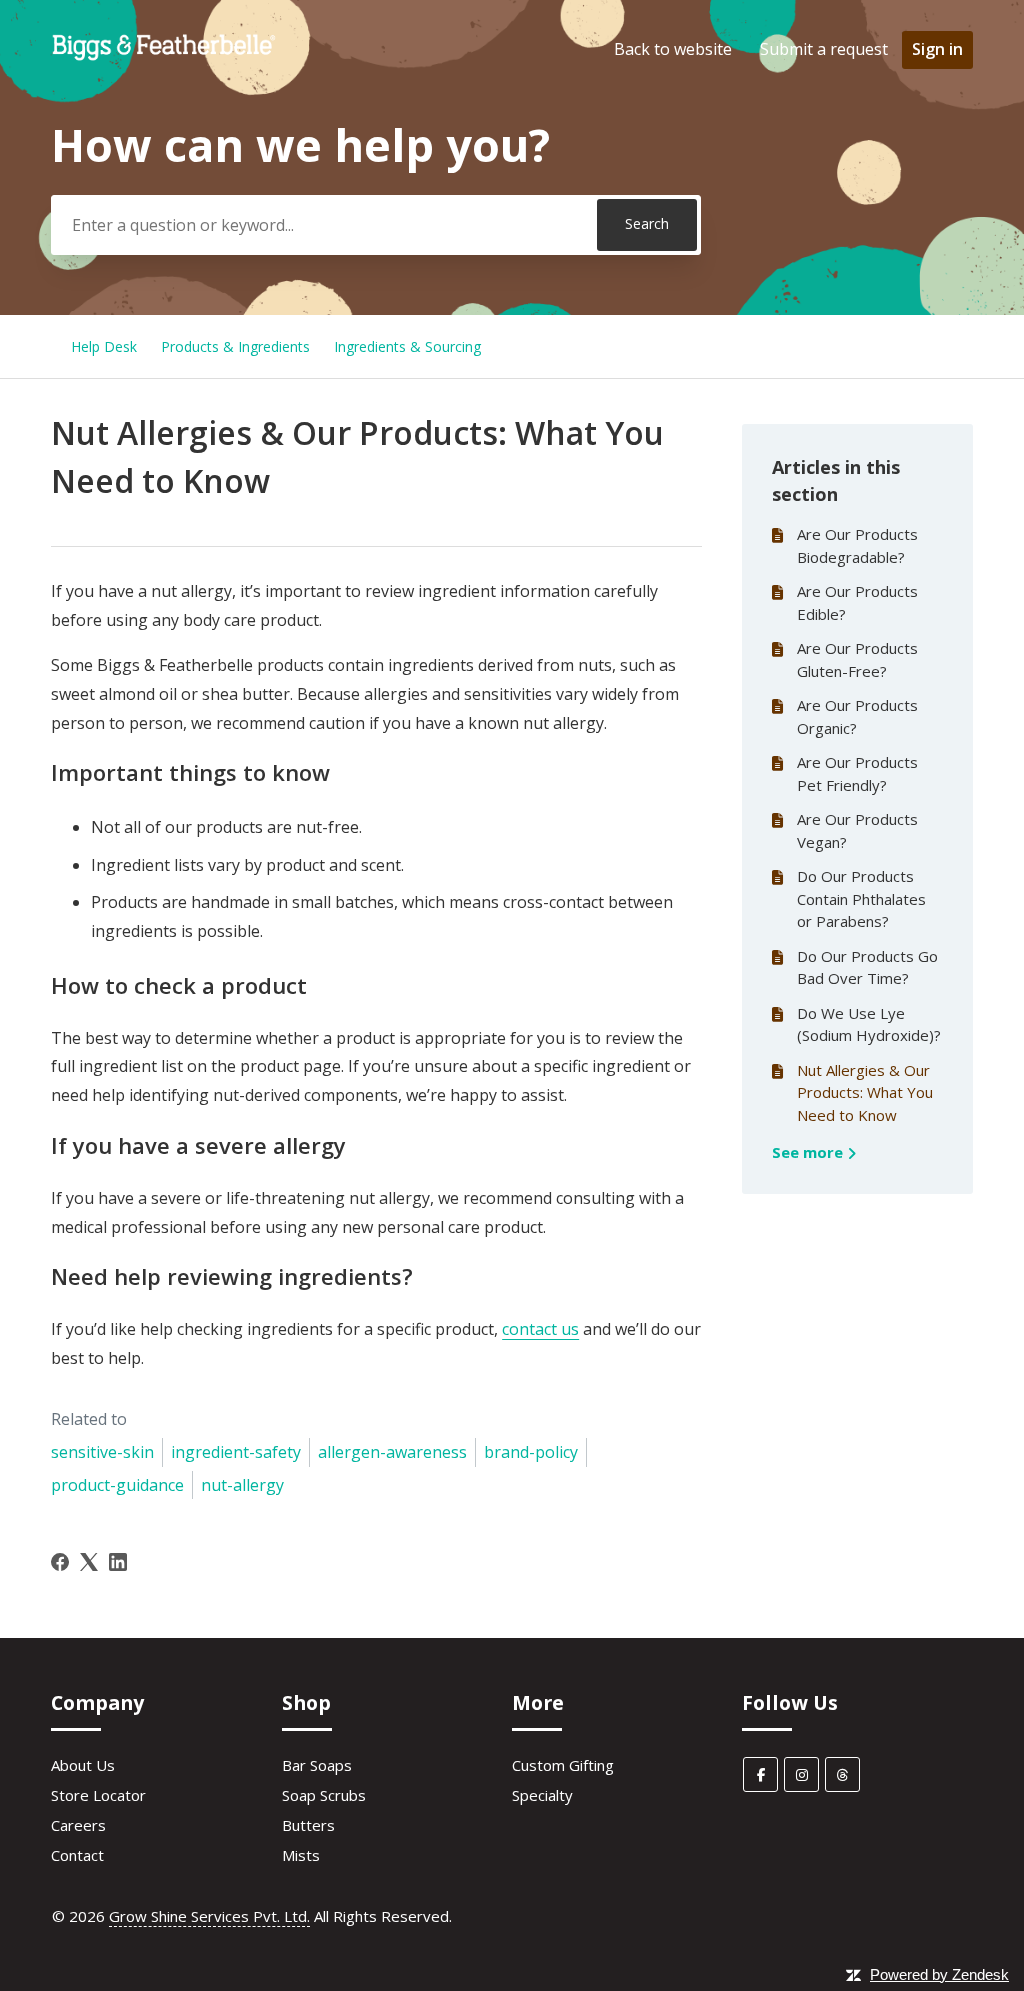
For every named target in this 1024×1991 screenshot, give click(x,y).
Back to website (673, 49)
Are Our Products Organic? (857, 716)
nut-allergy (242, 1485)
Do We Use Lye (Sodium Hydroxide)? (869, 1024)
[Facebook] (60, 1562)
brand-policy (531, 1452)
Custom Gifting (563, 1765)
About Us (83, 1765)
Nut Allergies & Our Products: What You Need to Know (865, 1092)
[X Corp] (89, 1562)
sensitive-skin (102, 1452)
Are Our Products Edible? (857, 602)
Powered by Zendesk (939, 1974)
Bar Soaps (317, 1765)
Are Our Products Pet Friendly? (857, 773)
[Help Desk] (164, 59)
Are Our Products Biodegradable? (857, 545)
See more (809, 1152)
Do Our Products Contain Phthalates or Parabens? (861, 898)
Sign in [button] (937, 49)
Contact (77, 1855)
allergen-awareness (392, 1452)
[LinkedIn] (118, 1562)
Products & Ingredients (235, 346)
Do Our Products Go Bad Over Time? (867, 967)
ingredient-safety (236, 1452)
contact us (540, 1329)
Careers (78, 1825)
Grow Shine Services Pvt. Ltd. (209, 1916)
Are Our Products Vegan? (857, 830)
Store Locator (98, 1795)
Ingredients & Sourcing (407, 346)
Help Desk (104, 346)
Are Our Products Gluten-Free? (857, 659)
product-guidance (117, 1485)
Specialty (542, 1795)
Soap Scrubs (324, 1795)
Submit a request (824, 49)
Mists (301, 1855)
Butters (308, 1825)
